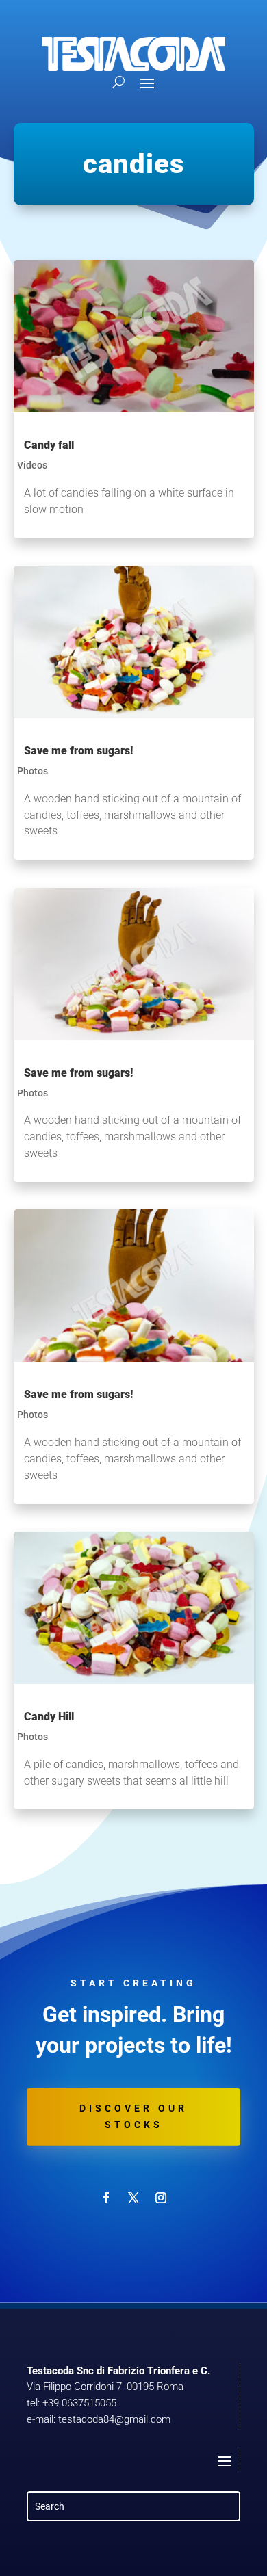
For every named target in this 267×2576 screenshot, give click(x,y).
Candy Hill (49, 1717)
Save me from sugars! (78, 751)
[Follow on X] (133, 2198)
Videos (32, 465)
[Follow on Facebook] (106, 2198)
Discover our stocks (133, 2116)
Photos (33, 771)
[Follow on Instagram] (161, 2198)
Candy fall (49, 445)
